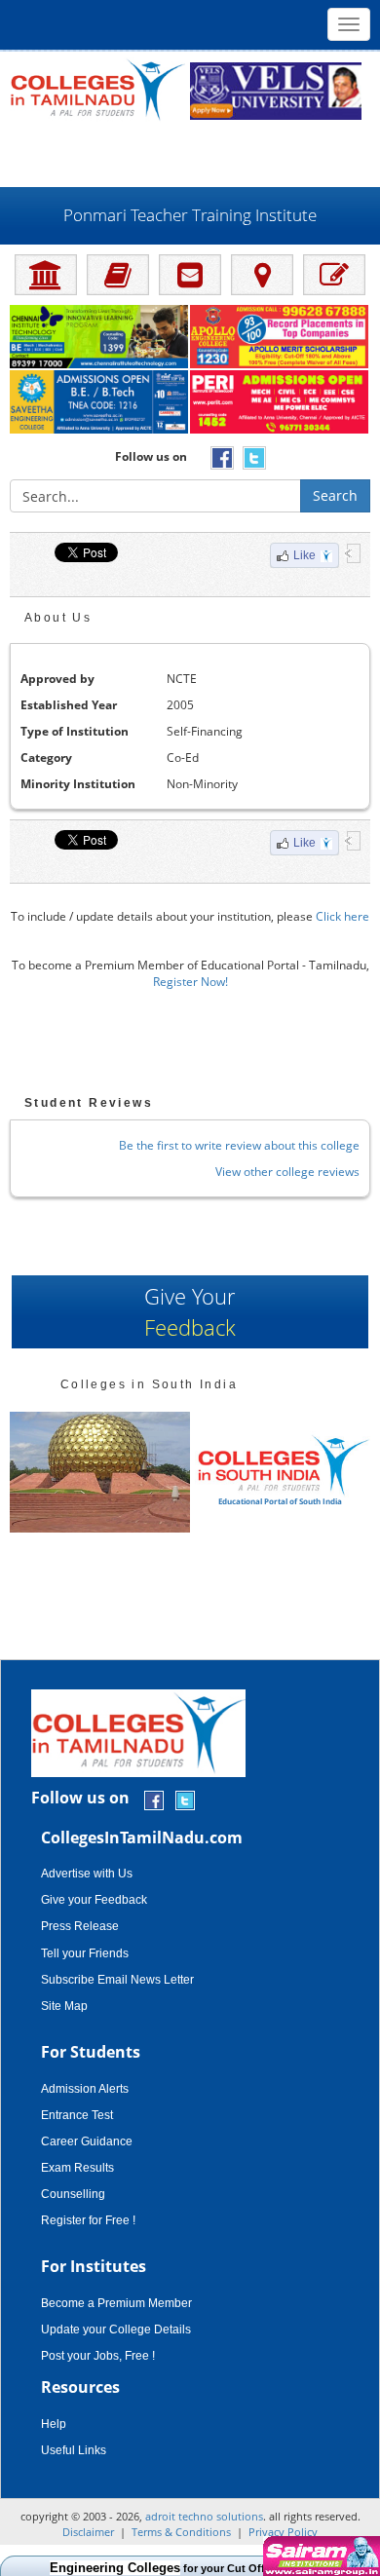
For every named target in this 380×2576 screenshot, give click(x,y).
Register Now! (190, 982)
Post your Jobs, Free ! (98, 2356)
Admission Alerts (85, 2089)
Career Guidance (87, 2141)
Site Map (64, 2006)
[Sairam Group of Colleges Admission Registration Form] (319, 2556)
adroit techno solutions (204, 2516)
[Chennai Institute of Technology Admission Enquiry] (100, 338)
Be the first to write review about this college (239, 1145)
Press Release (80, 1926)
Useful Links (74, 2450)
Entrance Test (77, 2115)
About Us (58, 618)
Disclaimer (88, 2532)
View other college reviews (287, 1172)
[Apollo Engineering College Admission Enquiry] (280, 338)
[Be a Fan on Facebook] (154, 1799)
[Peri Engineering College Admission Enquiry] (280, 403)
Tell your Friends (85, 1953)
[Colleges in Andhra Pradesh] (198, 1472)
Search (335, 495)
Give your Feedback (94, 1900)
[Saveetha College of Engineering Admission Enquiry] (100, 403)
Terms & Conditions (181, 2532)
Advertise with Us (87, 1874)
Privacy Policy (283, 2532)
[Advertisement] (190, 153)
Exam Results (77, 2168)
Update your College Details (116, 2330)
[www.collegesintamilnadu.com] (97, 89)
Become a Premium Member (116, 2303)
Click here (342, 916)
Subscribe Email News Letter (117, 1980)
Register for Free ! (88, 2220)
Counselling (73, 2194)
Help (54, 2424)
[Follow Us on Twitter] (185, 1799)
